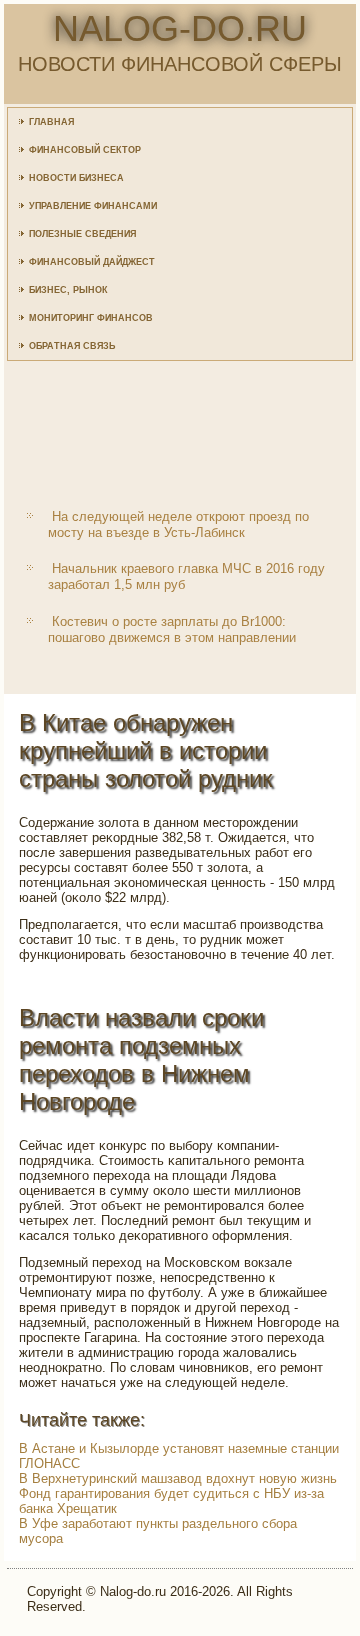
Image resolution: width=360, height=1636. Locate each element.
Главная (51, 122)
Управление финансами (93, 206)
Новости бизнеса (76, 178)
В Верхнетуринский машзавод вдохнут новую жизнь (178, 1478)
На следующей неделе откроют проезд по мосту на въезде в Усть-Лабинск (178, 524)
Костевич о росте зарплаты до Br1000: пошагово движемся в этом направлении (172, 629)
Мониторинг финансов (91, 318)
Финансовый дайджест (92, 262)
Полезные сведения (82, 234)
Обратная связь (72, 346)
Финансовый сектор (85, 150)
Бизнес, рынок (68, 290)
